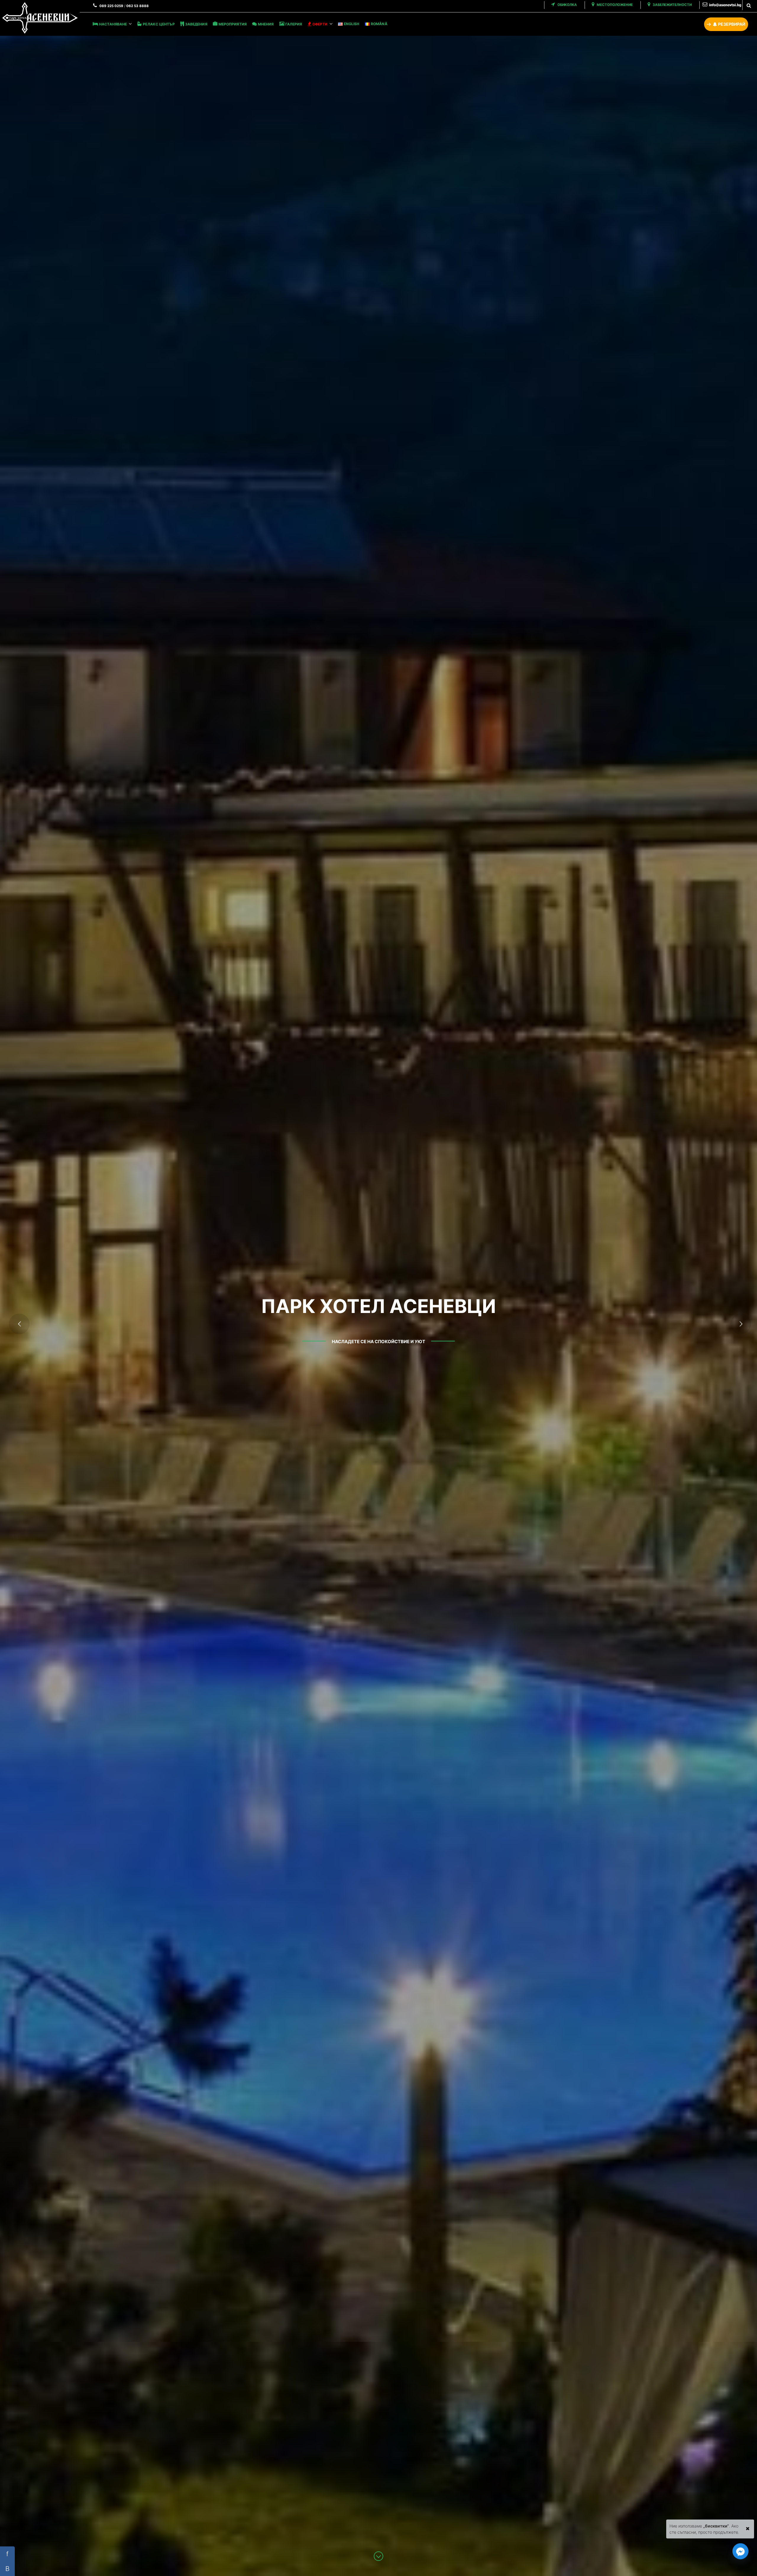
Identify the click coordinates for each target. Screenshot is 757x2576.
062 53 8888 (138, 6)
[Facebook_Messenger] (740, 2551)
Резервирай (731, 24)
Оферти (320, 24)
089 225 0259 (111, 6)
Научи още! (377, 1341)
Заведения (196, 24)
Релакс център (159, 24)
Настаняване (113, 24)
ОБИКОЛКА (567, 5)
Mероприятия (233, 24)
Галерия (294, 24)
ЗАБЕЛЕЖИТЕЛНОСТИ (672, 5)
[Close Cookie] (748, 2527)
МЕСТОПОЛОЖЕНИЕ (614, 5)
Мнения (266, 24)
